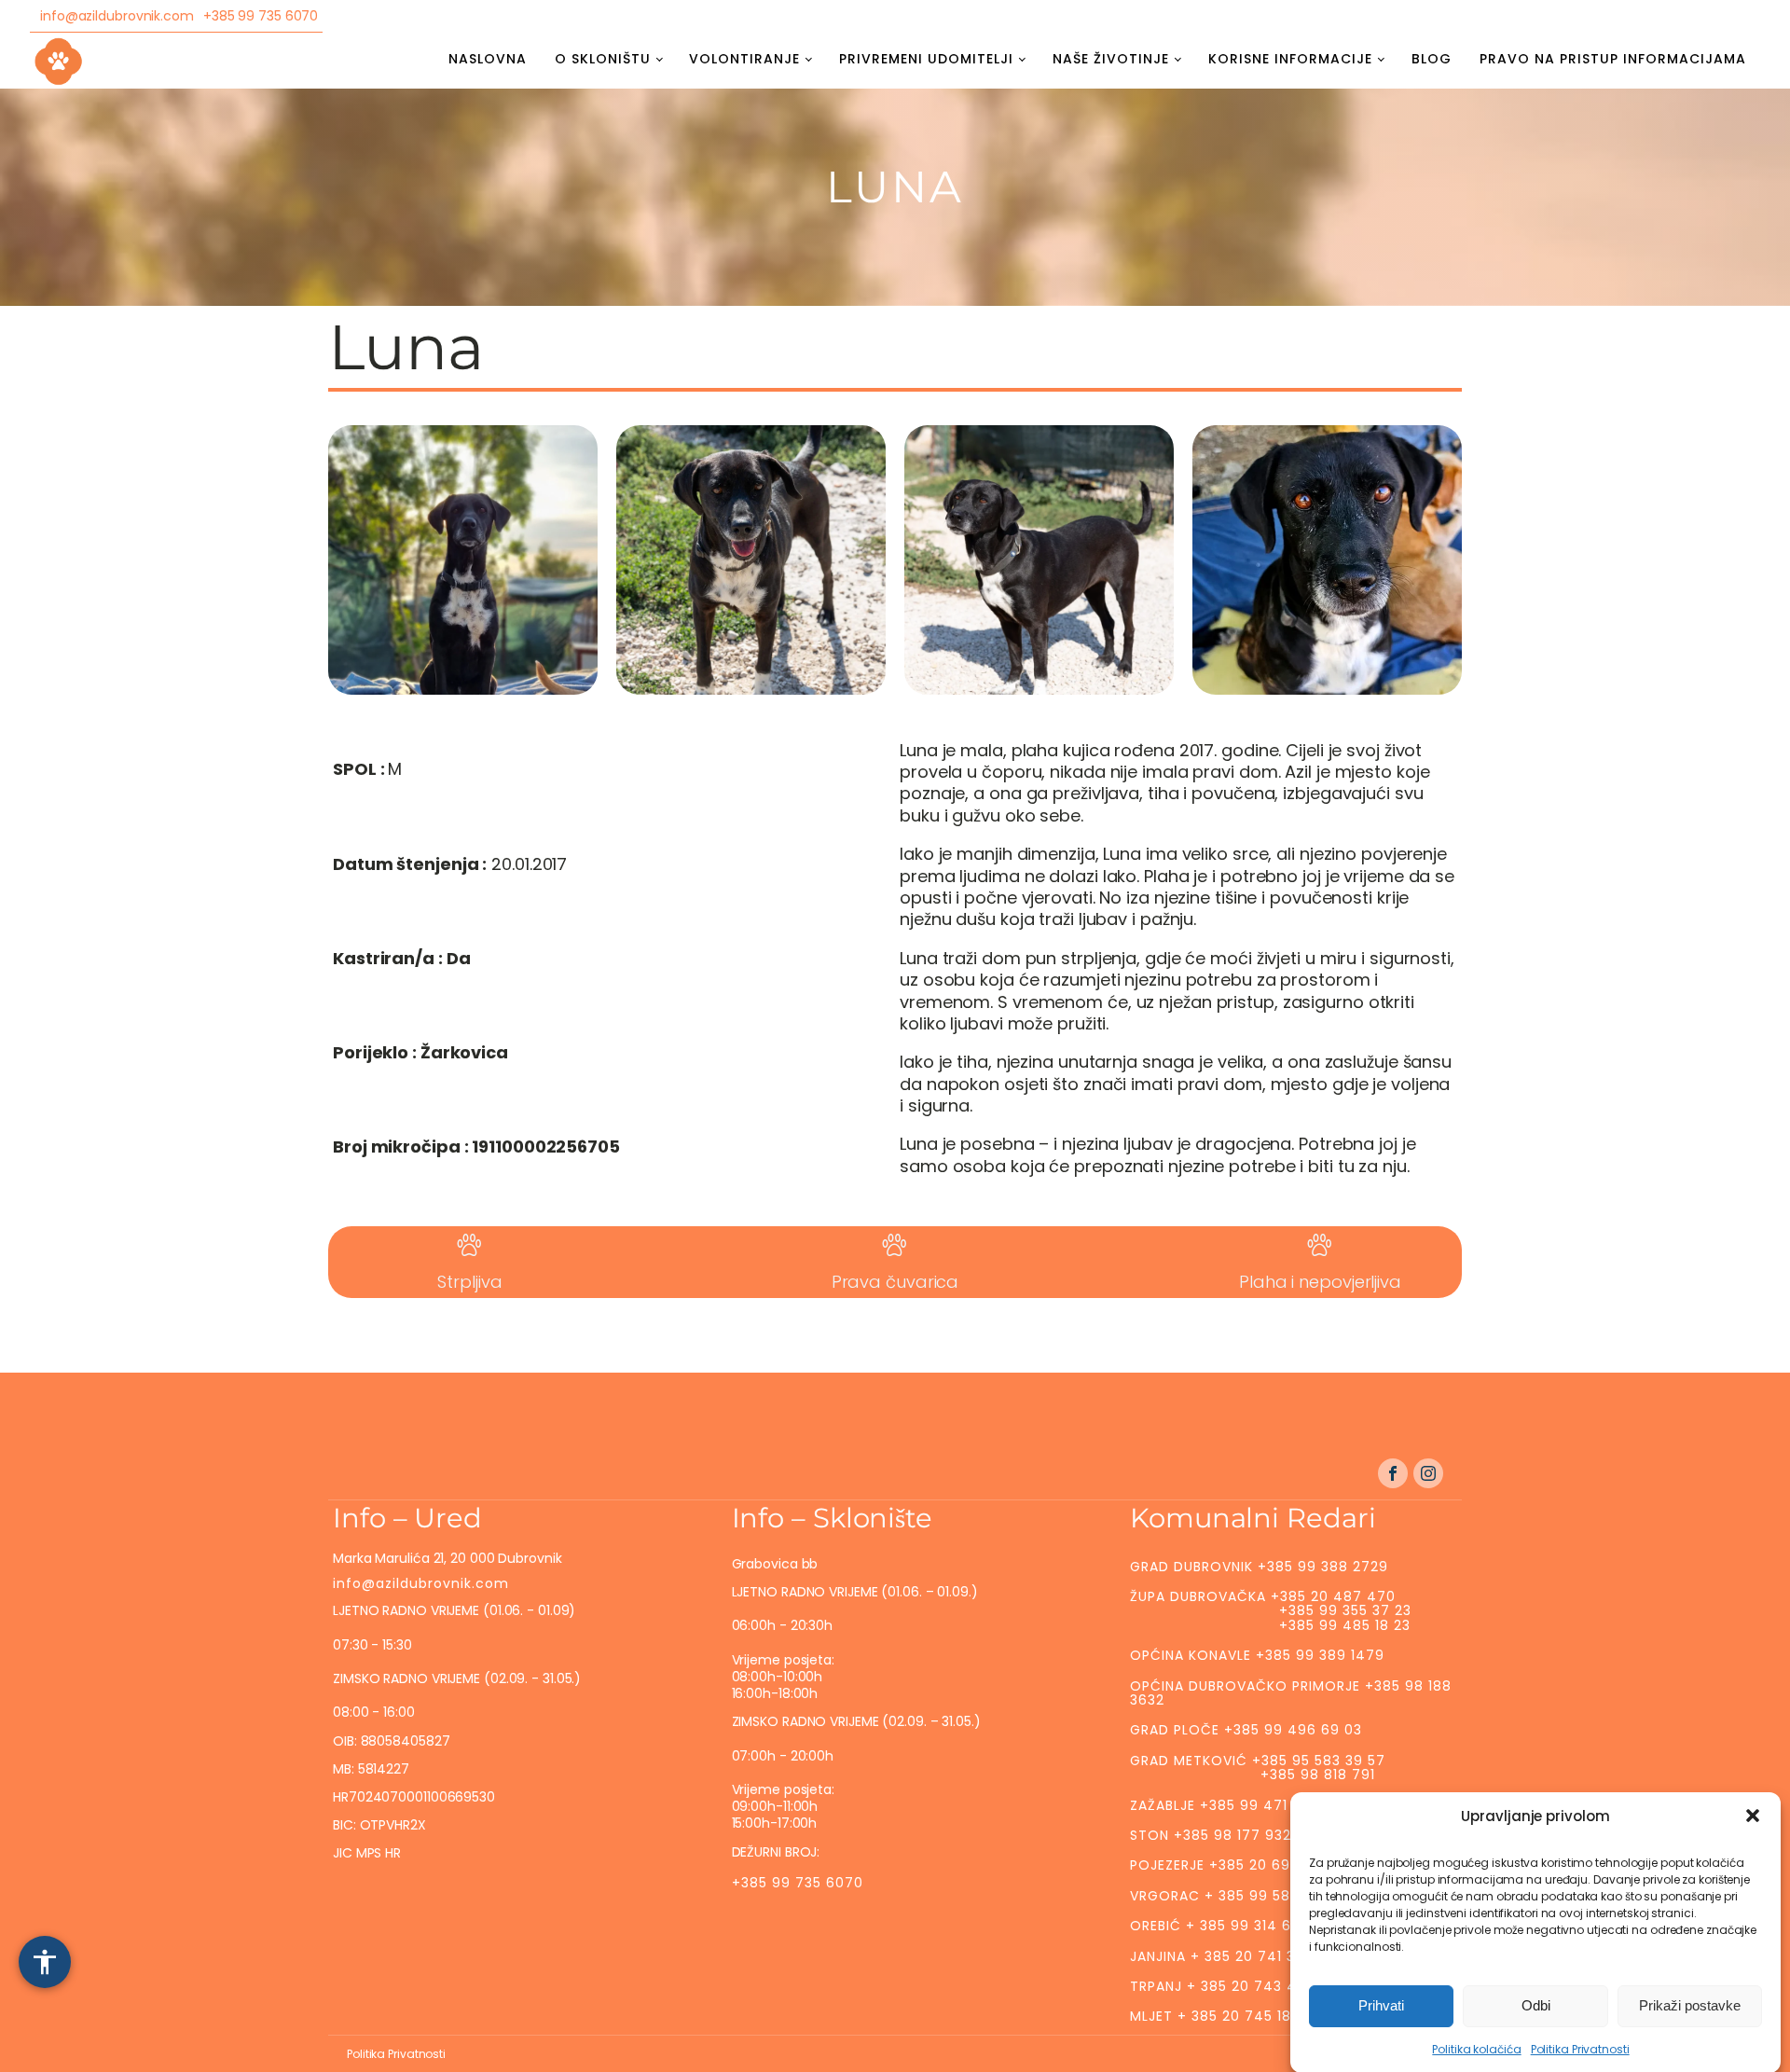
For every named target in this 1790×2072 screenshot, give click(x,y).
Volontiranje (744, 59)
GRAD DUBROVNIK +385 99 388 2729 (1259, 1567)
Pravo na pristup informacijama (1613, 59)
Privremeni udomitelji (926, 59)
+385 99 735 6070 (261, 16)
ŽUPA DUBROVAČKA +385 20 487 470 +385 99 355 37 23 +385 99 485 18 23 (1271, 1611)
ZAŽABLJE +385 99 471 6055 (1229, 1805)
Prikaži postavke (1690, 2005)
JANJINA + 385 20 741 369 (1222, 1956)
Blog (1432, 59)
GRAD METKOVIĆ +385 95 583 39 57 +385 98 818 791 (1258, 1768)
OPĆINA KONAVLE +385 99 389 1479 (1257, 1655)
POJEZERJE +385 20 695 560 (1230, 1865)
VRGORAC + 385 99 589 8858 (1235, 1896)
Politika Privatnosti (1580, 2049)
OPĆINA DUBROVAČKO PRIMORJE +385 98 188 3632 (1291, 1693)
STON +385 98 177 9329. (1217, 1835)
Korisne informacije (1290, 59)
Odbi (1536, 2005)
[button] (1753, 1816)
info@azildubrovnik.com (117, 16)
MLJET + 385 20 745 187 (1215, 2016)
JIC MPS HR (369, 1853)
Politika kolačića (1476, 2049)
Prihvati (1381, 2005)
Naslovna (488, 59)
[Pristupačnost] (45, 1962)
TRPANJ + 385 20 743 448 (1223, 1986)
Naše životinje (1111, 59)
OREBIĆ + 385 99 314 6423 (1224, 1926)
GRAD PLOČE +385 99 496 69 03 (1246, 1730)
